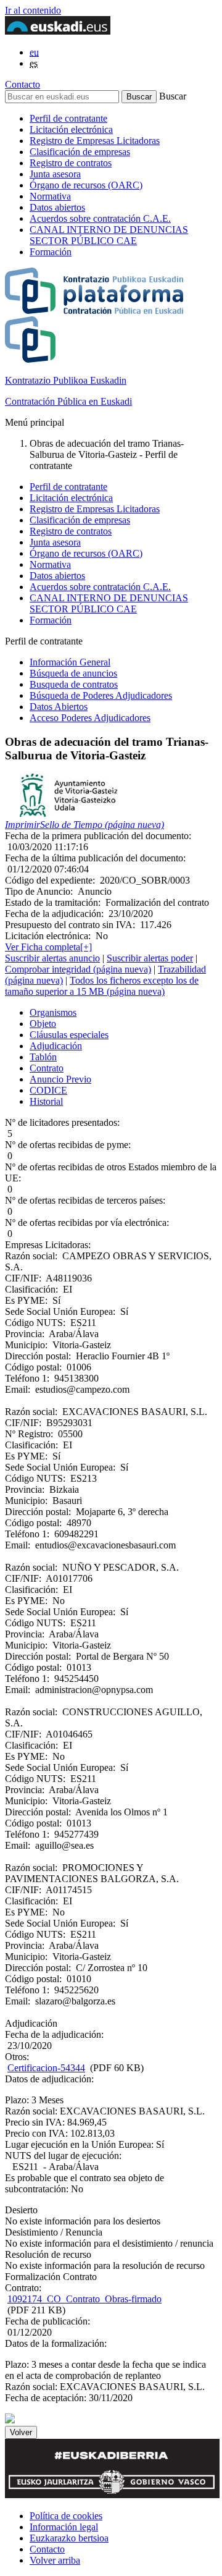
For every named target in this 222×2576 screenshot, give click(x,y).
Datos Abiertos (59, 707)
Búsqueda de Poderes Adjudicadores (101, 695)
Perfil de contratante (68, 118)
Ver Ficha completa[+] (48, 947)
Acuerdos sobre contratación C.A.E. (100, 218)
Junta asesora (55, 174)
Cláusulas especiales (69, 1035)
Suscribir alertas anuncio (52, 958)
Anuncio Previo (60, 1079)
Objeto (43, 1024)
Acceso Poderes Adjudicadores (90, 718)
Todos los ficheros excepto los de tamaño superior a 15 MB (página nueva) (102, 986)
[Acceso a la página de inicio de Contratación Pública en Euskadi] (10, 2420)
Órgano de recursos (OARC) (86, 185)
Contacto (23, 84)
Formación (51, 252)
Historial (46, 1101)
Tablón (43, 1057)
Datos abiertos (57, 207)
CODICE (48, 1090)
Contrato (47, 1068)
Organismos (53, 1012)
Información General (70, 662)
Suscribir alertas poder (150, 958)
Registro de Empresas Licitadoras (95, 141)
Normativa (50, 196)
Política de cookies (66, 2516)
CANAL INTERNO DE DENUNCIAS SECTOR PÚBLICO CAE (109, 235)
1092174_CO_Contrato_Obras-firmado (84, 2299)
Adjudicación (56, 1046)
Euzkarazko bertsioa (69, 2538)
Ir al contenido (33, 10)
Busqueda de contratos (74, 684)
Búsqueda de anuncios (73, 673)
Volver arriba (55, 2560)
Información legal (64, 2527)
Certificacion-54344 (46, 2068)
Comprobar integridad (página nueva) (78, 969)
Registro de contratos (71, 163)
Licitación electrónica (71, 129)
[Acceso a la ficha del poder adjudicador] (69, 813)
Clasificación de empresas (80, 152)
